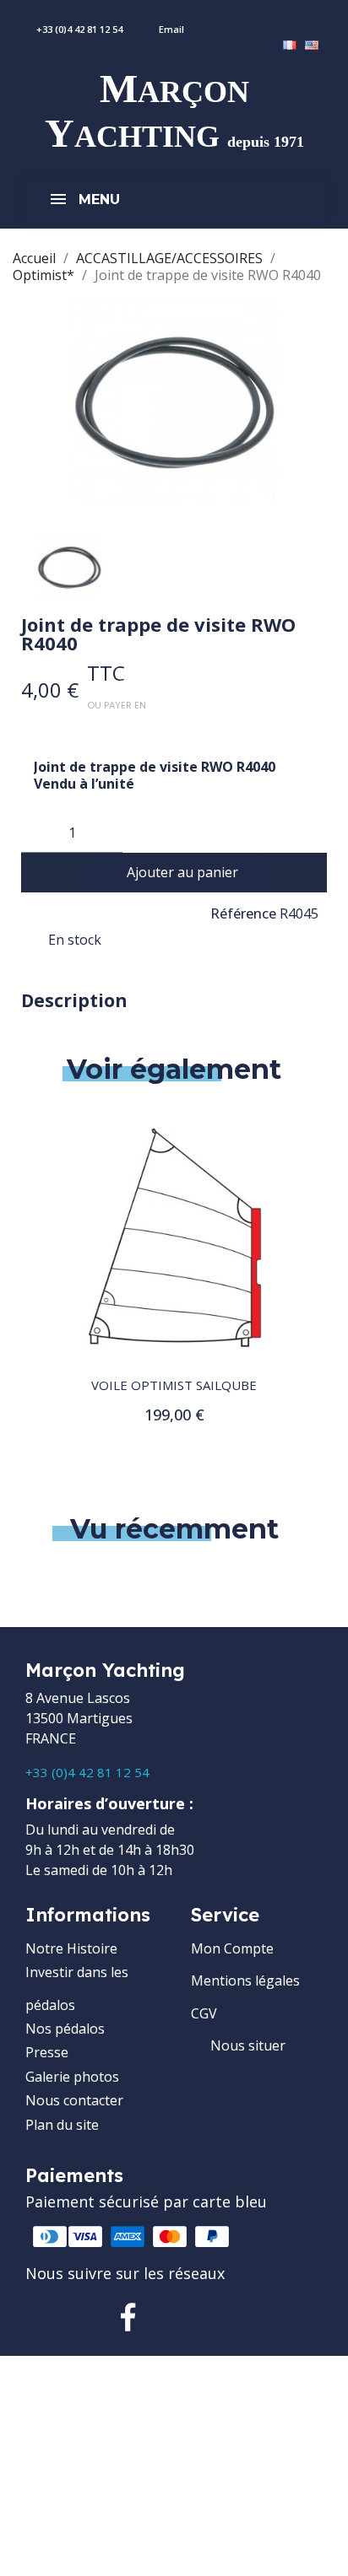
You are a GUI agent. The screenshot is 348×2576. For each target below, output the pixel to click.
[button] (174, 873)
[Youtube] (237, 2317)
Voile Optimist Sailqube (174, 1385)
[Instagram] (182, 2317)
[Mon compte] (291, 20)
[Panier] (338, 20)
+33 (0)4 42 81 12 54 (87, 1772)
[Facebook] (128, 2317)
